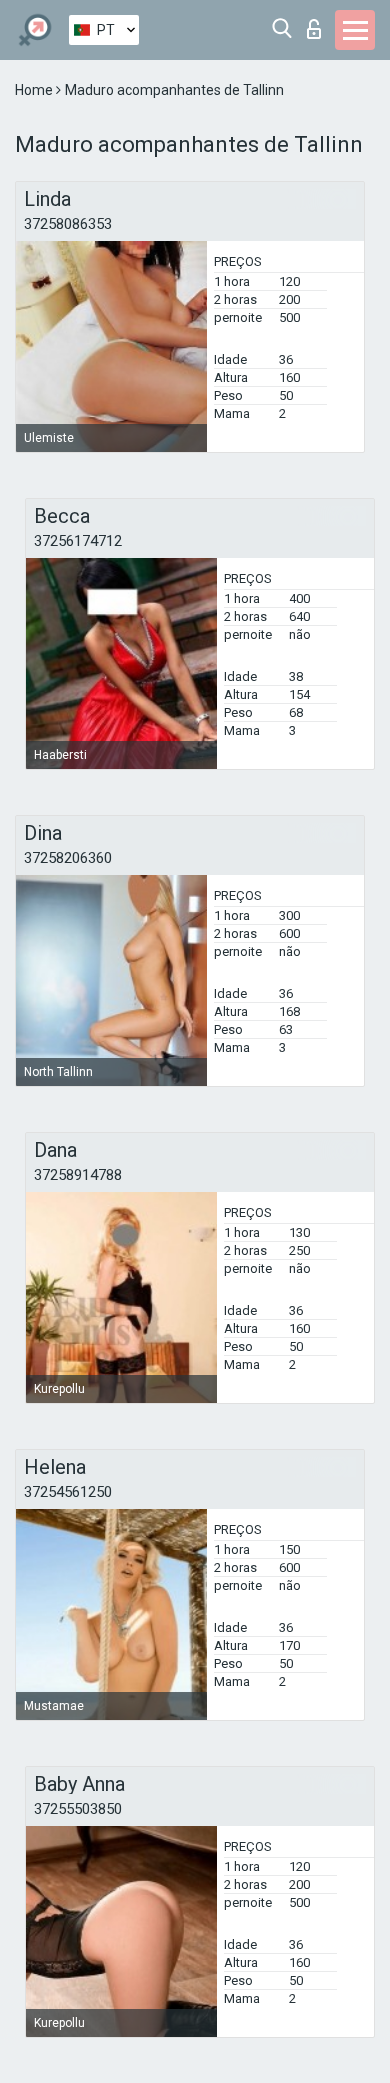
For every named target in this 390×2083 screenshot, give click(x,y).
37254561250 (68, 1492)
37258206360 (68, 858)
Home (35, 90)
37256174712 (78, 541)
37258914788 (78, 1175)
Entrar (318, 23)
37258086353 (68, 224)
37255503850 (78, 1809)
